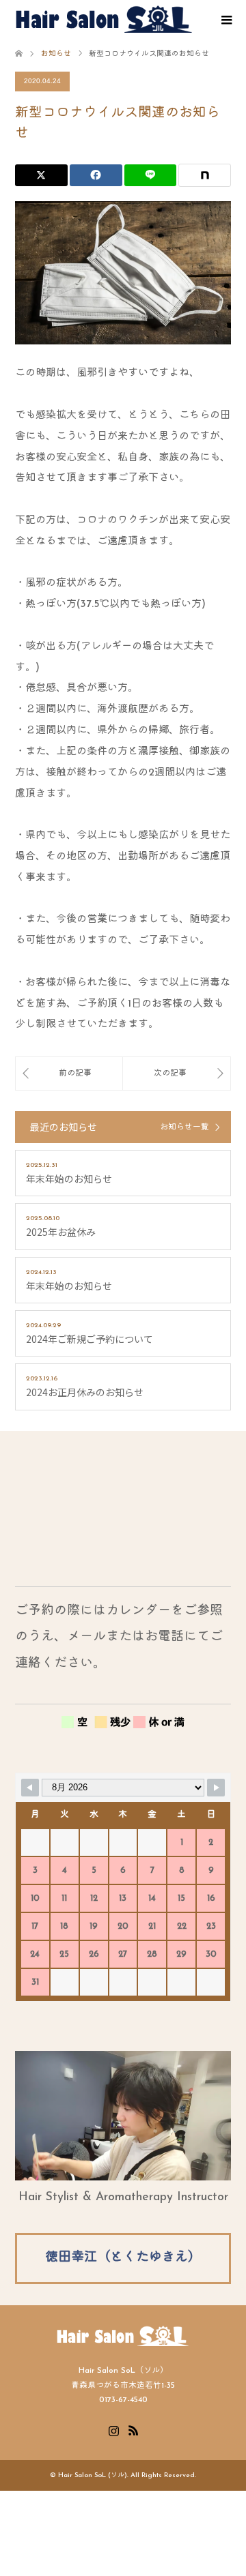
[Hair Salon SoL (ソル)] (104, 19)
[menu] (225, 20)
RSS (133, 2429)
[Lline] (151, 175)
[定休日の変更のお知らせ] (69, 1074)
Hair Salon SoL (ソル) (93, 2475)
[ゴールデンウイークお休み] (177, 1074)
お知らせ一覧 (184, 1127)
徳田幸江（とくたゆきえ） (123, 2258)
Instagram (113, 2429)
